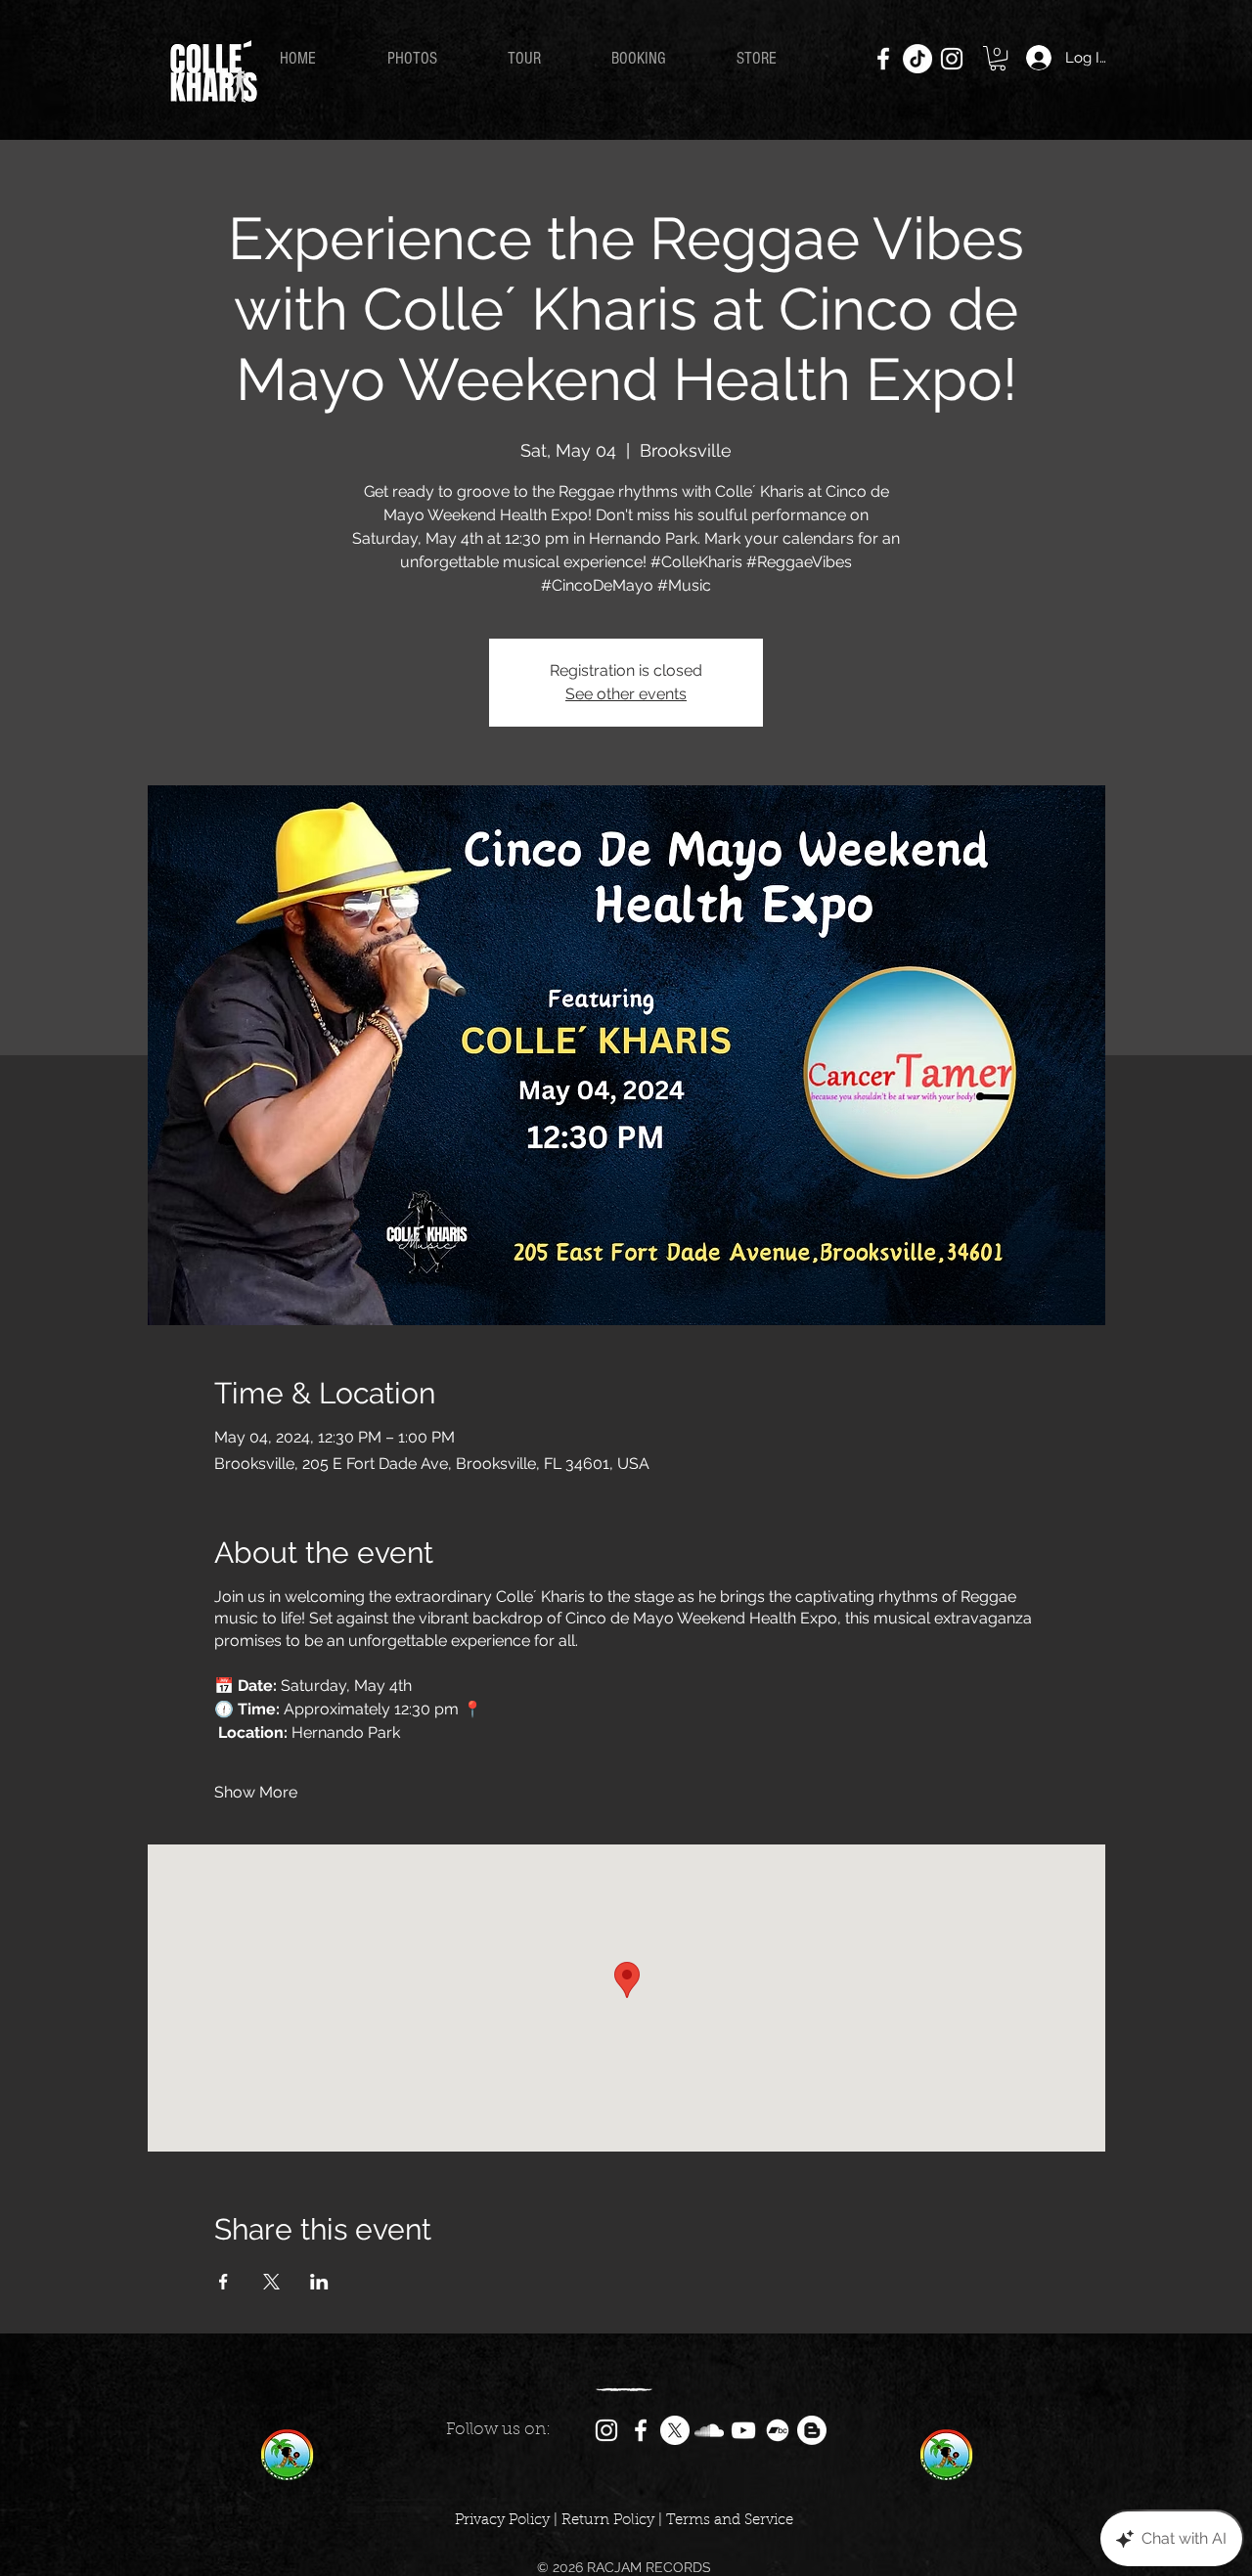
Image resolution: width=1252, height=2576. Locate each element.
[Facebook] (883, 59)
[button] (998, 58)
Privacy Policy (502, 2521)
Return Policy (608, 2521)
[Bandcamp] (778, 2430)
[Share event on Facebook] (224, 2282)
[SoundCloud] (709, 2430)
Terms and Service (730, 2521)
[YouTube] (743, 2430)
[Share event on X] (271, 2282)
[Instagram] (952, 59)
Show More (256, 1792)
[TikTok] (917, 59)
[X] (675, 2430)
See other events (626, 694)
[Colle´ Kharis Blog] (812, 2430)
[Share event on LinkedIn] (319, 2282)
